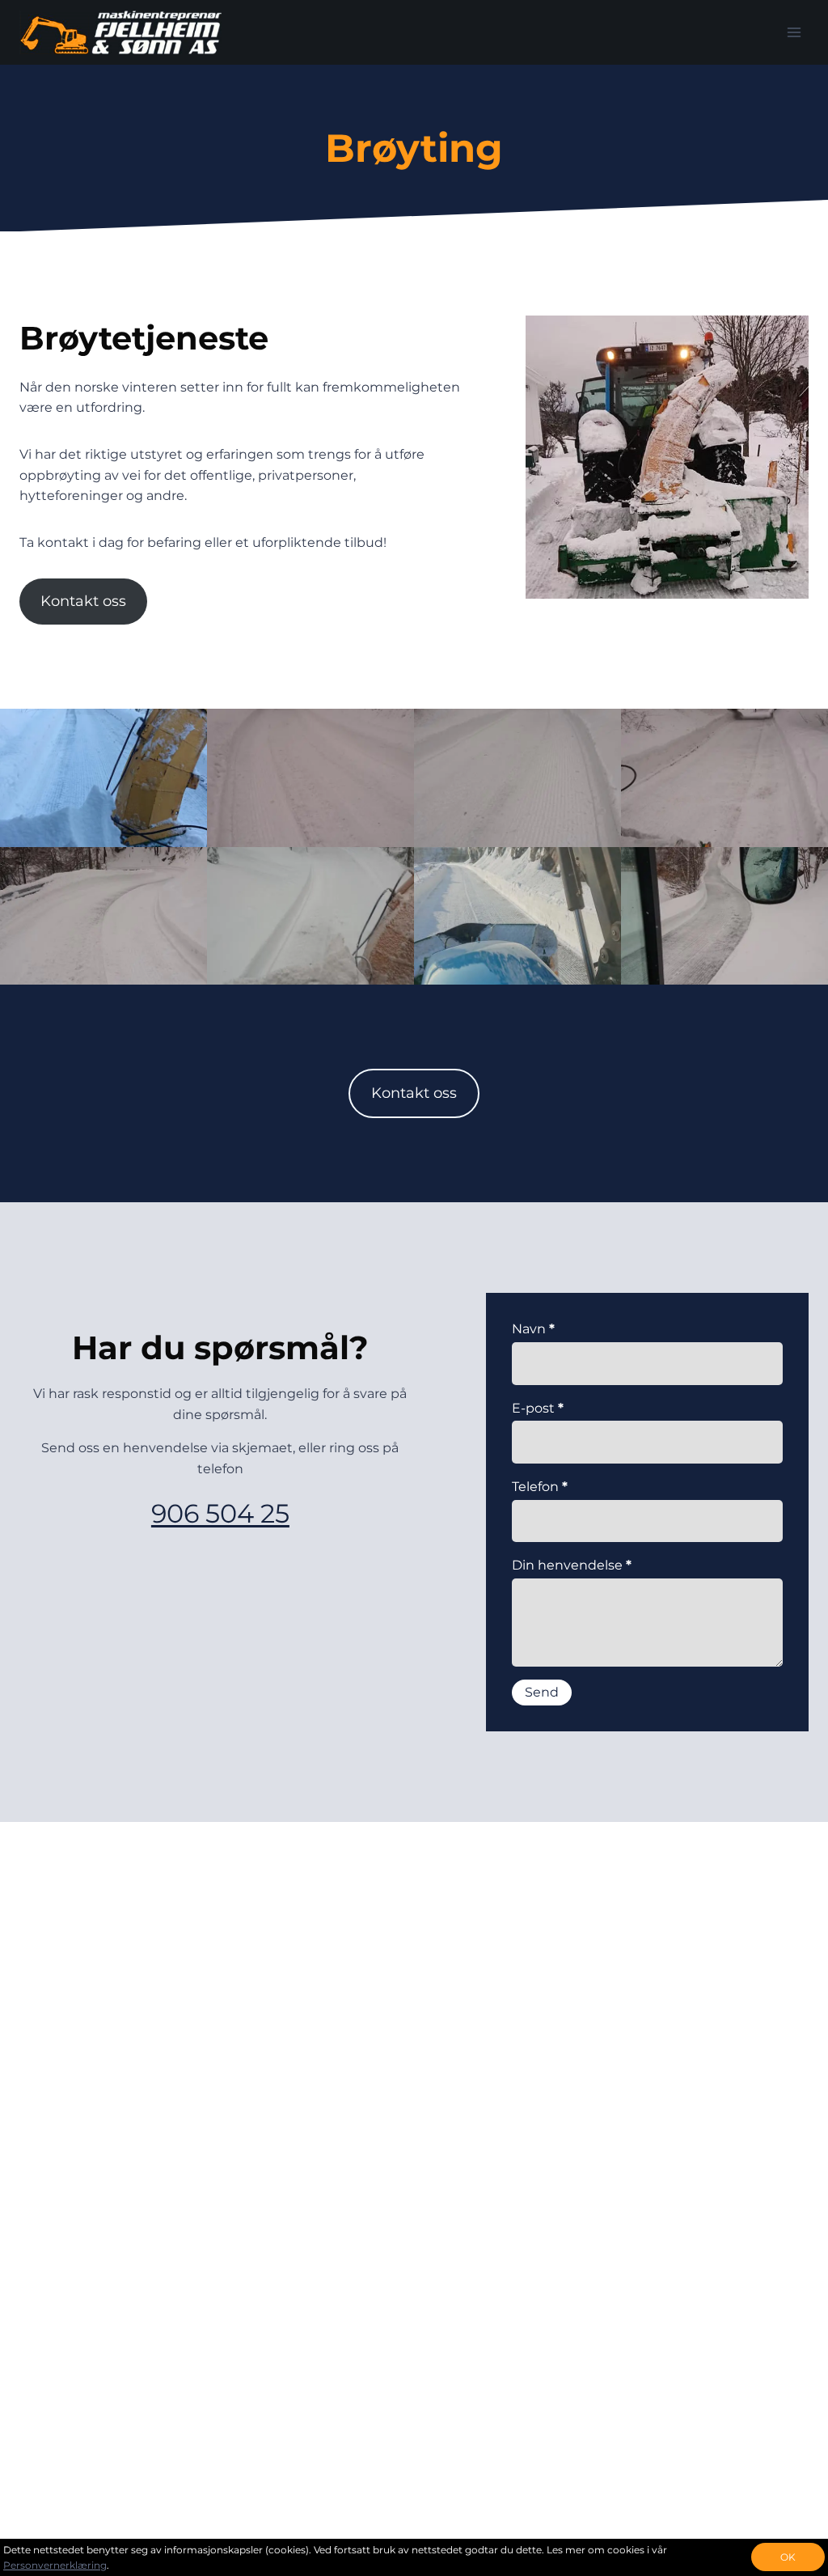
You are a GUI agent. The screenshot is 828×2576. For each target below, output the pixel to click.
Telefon (540, 1487)
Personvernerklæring (55, 2565)
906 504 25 (220, 1513)
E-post (538, 1408)
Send (542, 1692)
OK (788, 2557)
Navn (533, 1329)
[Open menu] (794, 32)
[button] (103, 778)
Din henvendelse (572, 1565)
